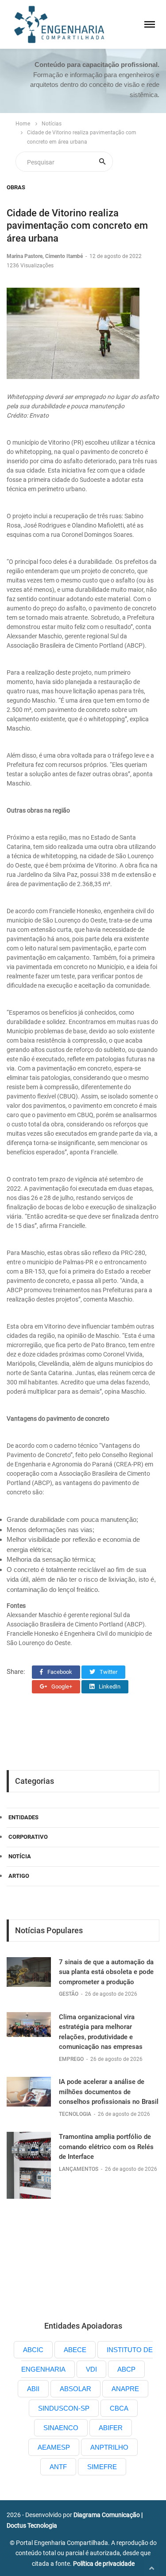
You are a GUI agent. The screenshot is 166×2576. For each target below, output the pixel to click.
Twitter (108, 1672)
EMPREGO (72, 2059)
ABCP (126, 2369)
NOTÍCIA (20, 1856)
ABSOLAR (75, 2389)
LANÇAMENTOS (79, 2169)
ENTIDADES (23, 1817)
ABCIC (33, 2350)
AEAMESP (54, 2447)
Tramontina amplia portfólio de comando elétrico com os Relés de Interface (106, 2147)
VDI (91, 2369)
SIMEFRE (102, 2467)
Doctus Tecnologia (32, 2525)
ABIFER (111, 2428)
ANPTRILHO (109, 2447)
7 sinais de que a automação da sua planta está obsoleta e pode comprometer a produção (106, 1972)
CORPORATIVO (28, 1837)
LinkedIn (109, 1687)
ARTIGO (19, 1876)
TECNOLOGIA (76, 2114)
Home (23, 124)
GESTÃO (69, 1994)
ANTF (58, 2467)
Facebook (59, 1672)
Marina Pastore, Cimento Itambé (45, 256)
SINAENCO (61, 2428)
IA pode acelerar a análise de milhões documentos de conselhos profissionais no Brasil (109, 2092)
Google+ (61, 1687)
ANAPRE (125, 2389)
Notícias (52, 124)
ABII (33, 2389)
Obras (16, 187)
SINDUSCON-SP (64, 2408)
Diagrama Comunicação (107, 2515)
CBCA (119, 2408)
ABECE (75, 2350)
